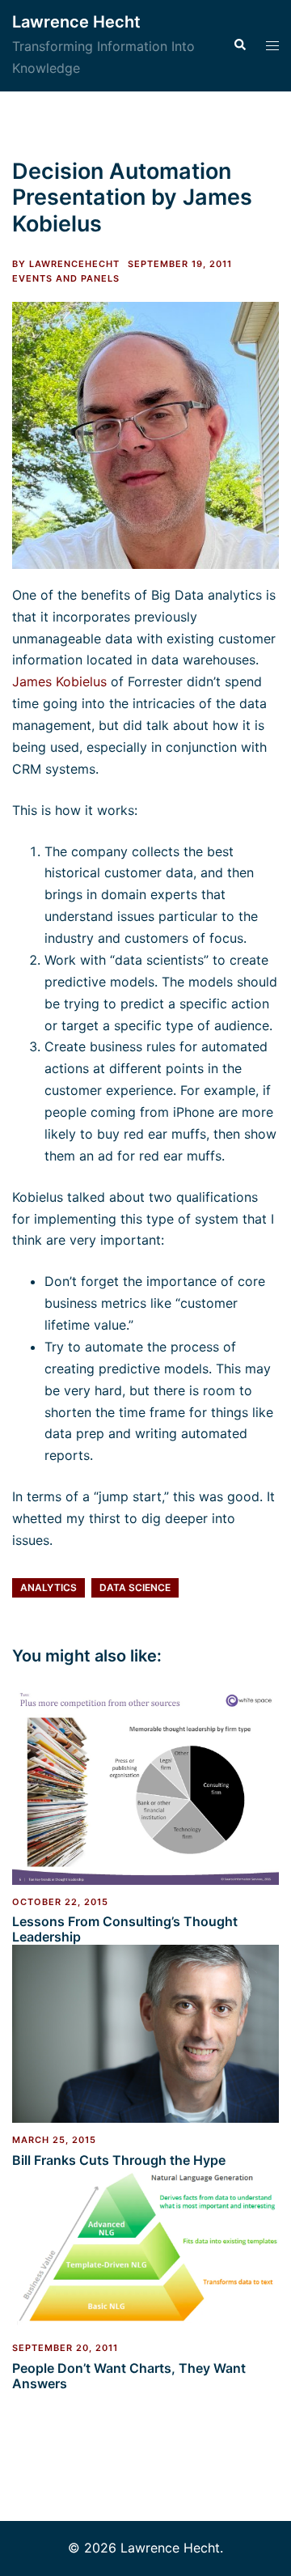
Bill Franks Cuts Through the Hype (119, 2160)
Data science (135, 1587)
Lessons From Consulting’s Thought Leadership (125, 1929)
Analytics (48, 1587)
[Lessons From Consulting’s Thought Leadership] (145, 1784)
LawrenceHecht (74, 264)
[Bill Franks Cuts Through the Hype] (145, 2033)
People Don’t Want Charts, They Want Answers (129, 2376)
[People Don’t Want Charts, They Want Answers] (145, 2248)
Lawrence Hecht (76, 22)
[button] (239, 45)
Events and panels (66, 278)
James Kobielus (59, 681)
